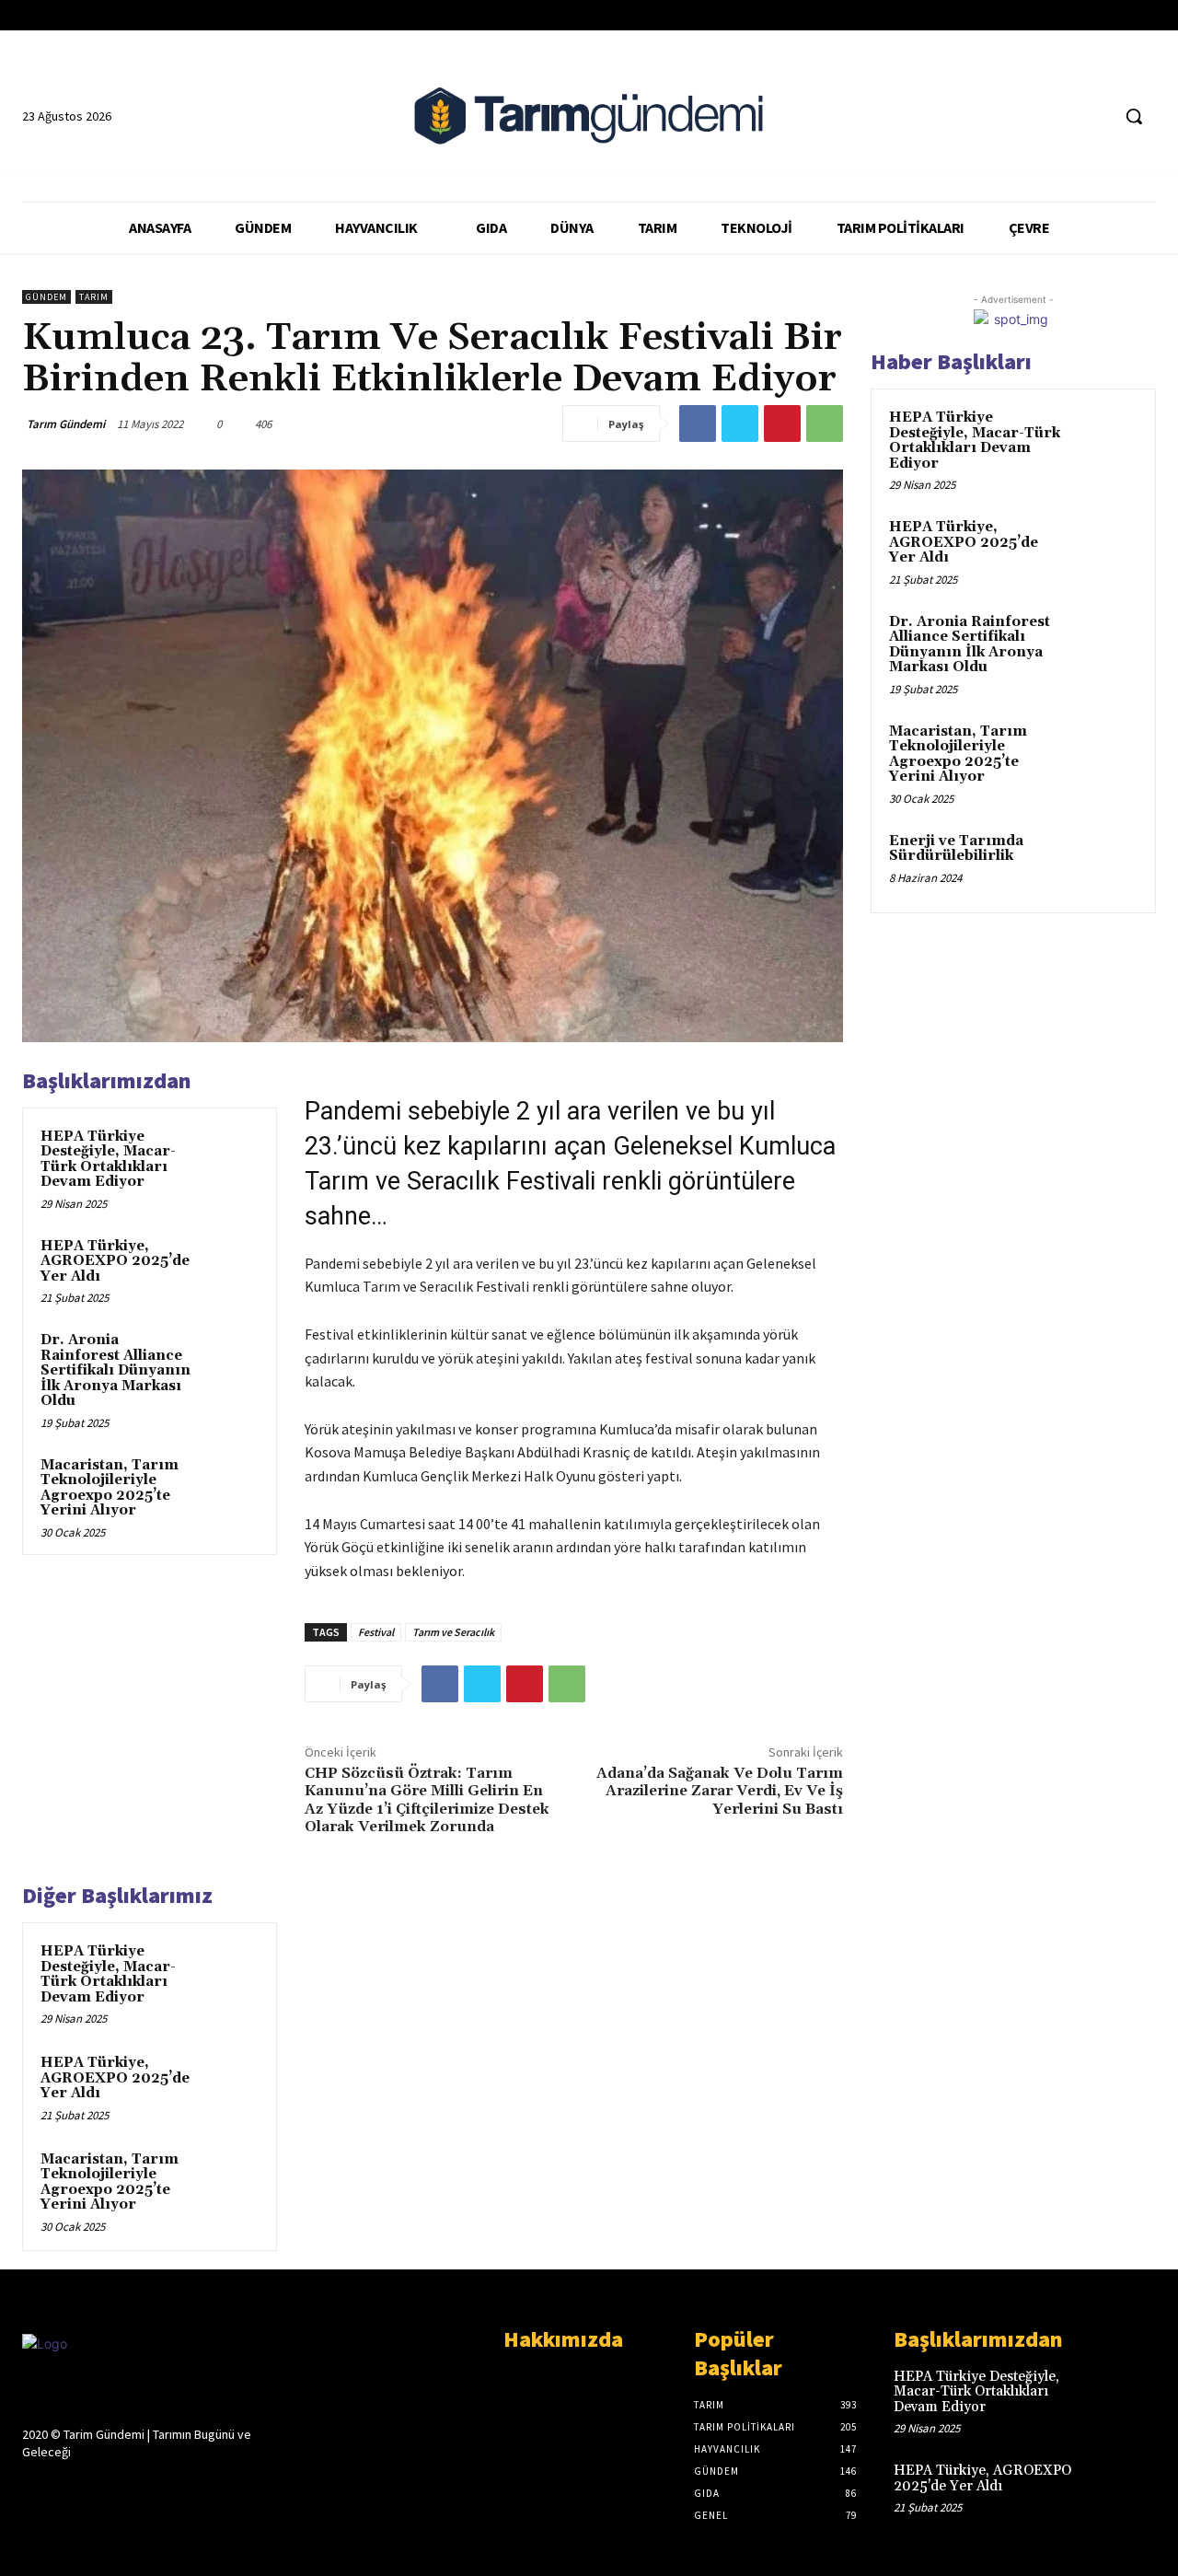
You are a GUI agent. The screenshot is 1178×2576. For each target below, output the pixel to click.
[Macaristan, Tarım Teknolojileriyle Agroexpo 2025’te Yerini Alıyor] (231, 1483)
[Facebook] (1026, 116)
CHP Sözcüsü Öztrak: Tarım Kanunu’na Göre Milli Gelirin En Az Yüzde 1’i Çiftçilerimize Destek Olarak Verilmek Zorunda (427, 1800)
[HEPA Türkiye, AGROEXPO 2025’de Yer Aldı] (231, 1264)
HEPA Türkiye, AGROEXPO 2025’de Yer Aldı (115, 1261)
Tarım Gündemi (66, 424)
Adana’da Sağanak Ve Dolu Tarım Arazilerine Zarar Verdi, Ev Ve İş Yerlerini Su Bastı (720, 1791)
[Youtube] (1095, 116)
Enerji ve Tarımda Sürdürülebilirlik (956, 849)
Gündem (46, 297)
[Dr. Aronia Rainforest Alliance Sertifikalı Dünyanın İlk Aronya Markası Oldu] (231, 1358)
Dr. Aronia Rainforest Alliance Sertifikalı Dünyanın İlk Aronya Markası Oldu (115, 1370)
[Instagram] (66, 2487)
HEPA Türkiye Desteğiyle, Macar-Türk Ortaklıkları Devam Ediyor (108, 1160)
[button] (1134, 116)
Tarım (94, 297)
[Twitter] (1061, 116)
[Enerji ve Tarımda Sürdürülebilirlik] (1105, 863)
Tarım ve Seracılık (453, 1632)
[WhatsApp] (825, 424)
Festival (376, 1632)
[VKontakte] (131, 2487)
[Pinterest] (782, 424)
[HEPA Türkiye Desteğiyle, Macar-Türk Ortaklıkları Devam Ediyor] (231, 1155)
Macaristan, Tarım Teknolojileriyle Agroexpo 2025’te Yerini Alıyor (110, 1488)
